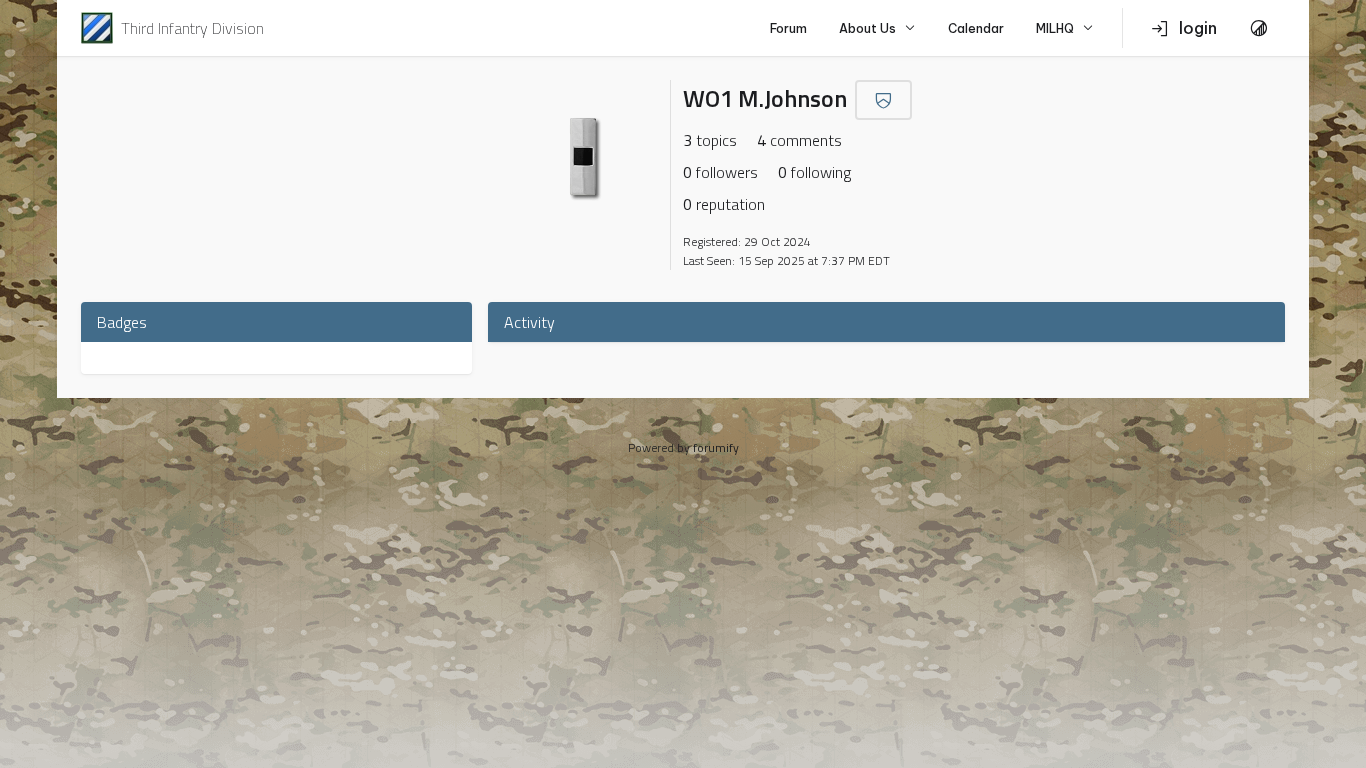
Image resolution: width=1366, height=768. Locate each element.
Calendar (976, 28)
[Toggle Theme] (1259, 28)
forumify (716, 447)
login (1198, 28)
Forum (788, 28)
